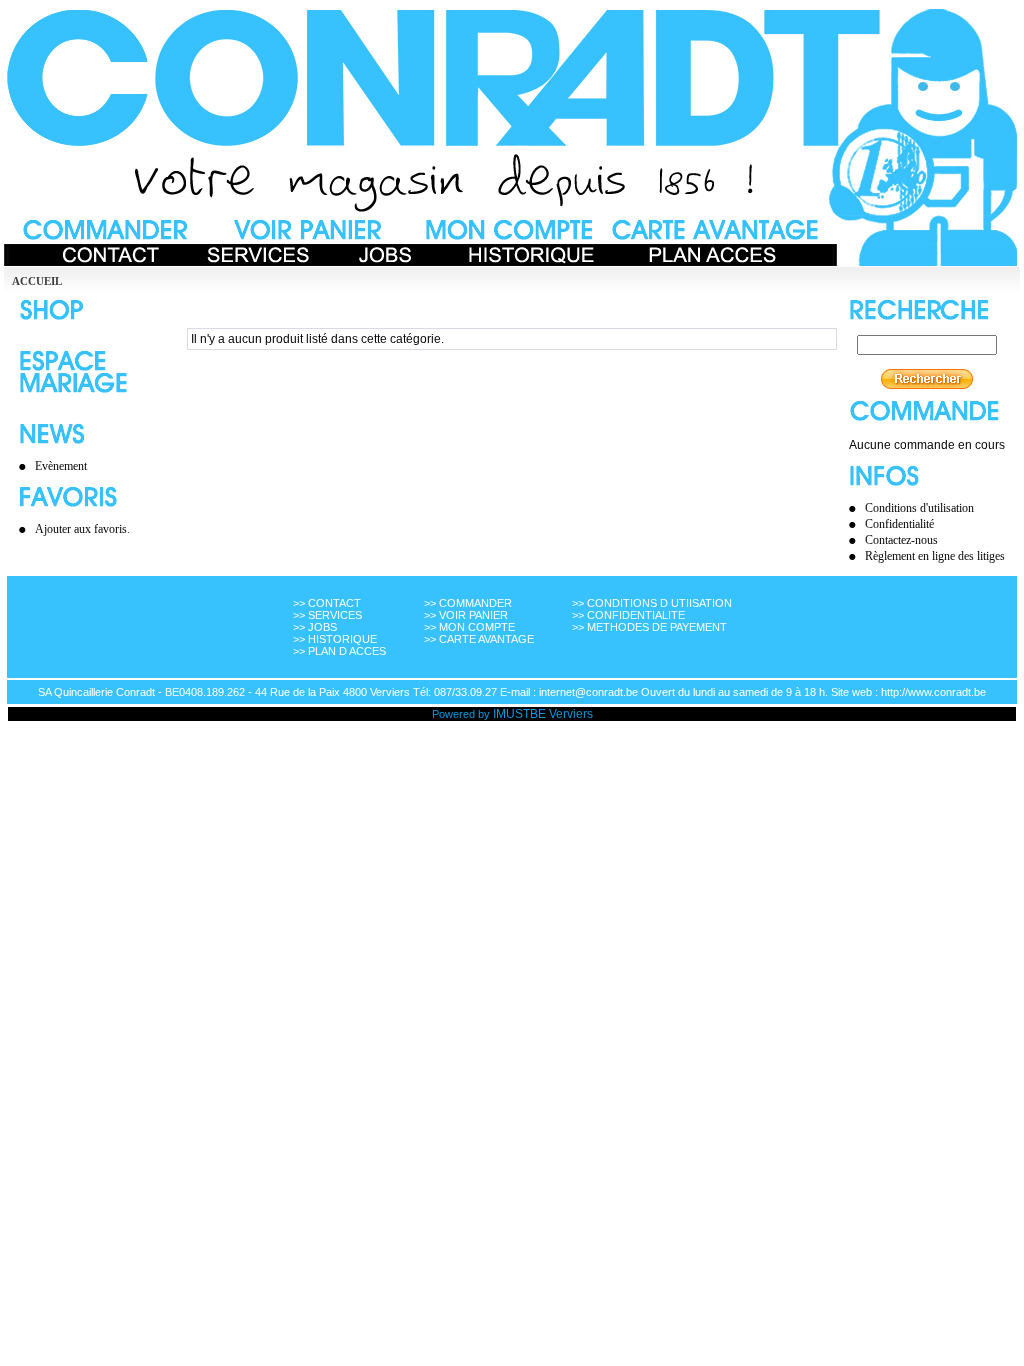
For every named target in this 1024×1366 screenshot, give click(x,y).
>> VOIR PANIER (466, 615)
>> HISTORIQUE (335, 639)
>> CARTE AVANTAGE (479, 639)
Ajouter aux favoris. (82, 529)
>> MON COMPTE (469, 627)
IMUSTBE (519, 714)
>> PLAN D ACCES (339, 651)
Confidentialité (899, 524)
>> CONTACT (327, 603)
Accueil (37, 281)
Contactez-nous (901, 540)
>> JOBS (315, 627)
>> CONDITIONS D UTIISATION (652, 603)
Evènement (61, 466)
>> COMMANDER (468, 603)
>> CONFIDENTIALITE (628, 615)
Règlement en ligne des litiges (935, 556)
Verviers (571, 714)
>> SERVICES (327, 615)
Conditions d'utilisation (919, 508)
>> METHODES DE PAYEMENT (649, 627)
